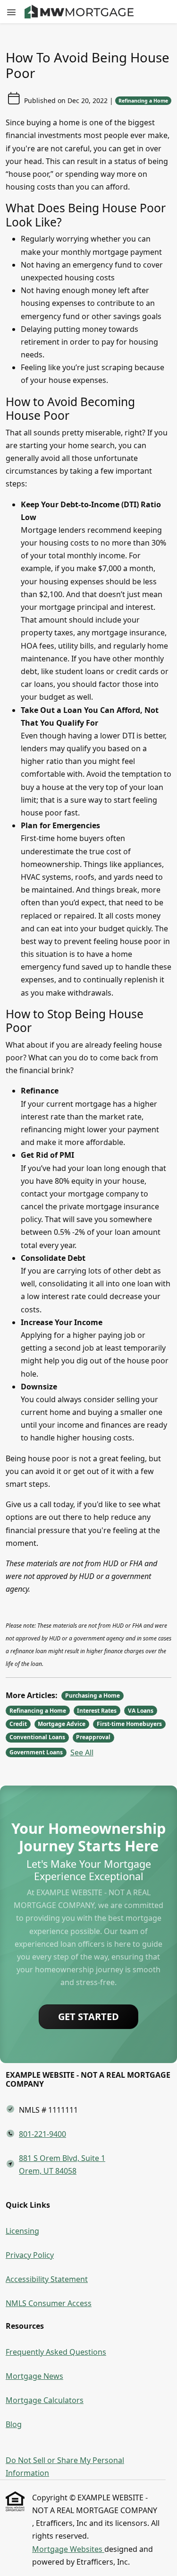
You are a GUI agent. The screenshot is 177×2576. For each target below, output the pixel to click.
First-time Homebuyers (129, 1724)
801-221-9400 (42, 2134)
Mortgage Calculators (45, 2400)
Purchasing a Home (93, 1696)
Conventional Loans (37, 1737)
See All (82, 1752)
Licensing (22, 2231)
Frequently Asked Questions (56, 2352)
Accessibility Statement (47, 2279)
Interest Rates (97, 1711)
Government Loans (36, 1752)
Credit (18, 1724)
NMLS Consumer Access (49, 2303)
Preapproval (93, 1737)
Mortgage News (34, 2376)
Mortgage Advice (62, 1724)
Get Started (88, 2017)
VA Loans (141, 1711)
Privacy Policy (30, 2255)
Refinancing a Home (143, 101)
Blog (14, 2424)
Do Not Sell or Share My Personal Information (65, 2467)
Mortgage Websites (68, 2549)
